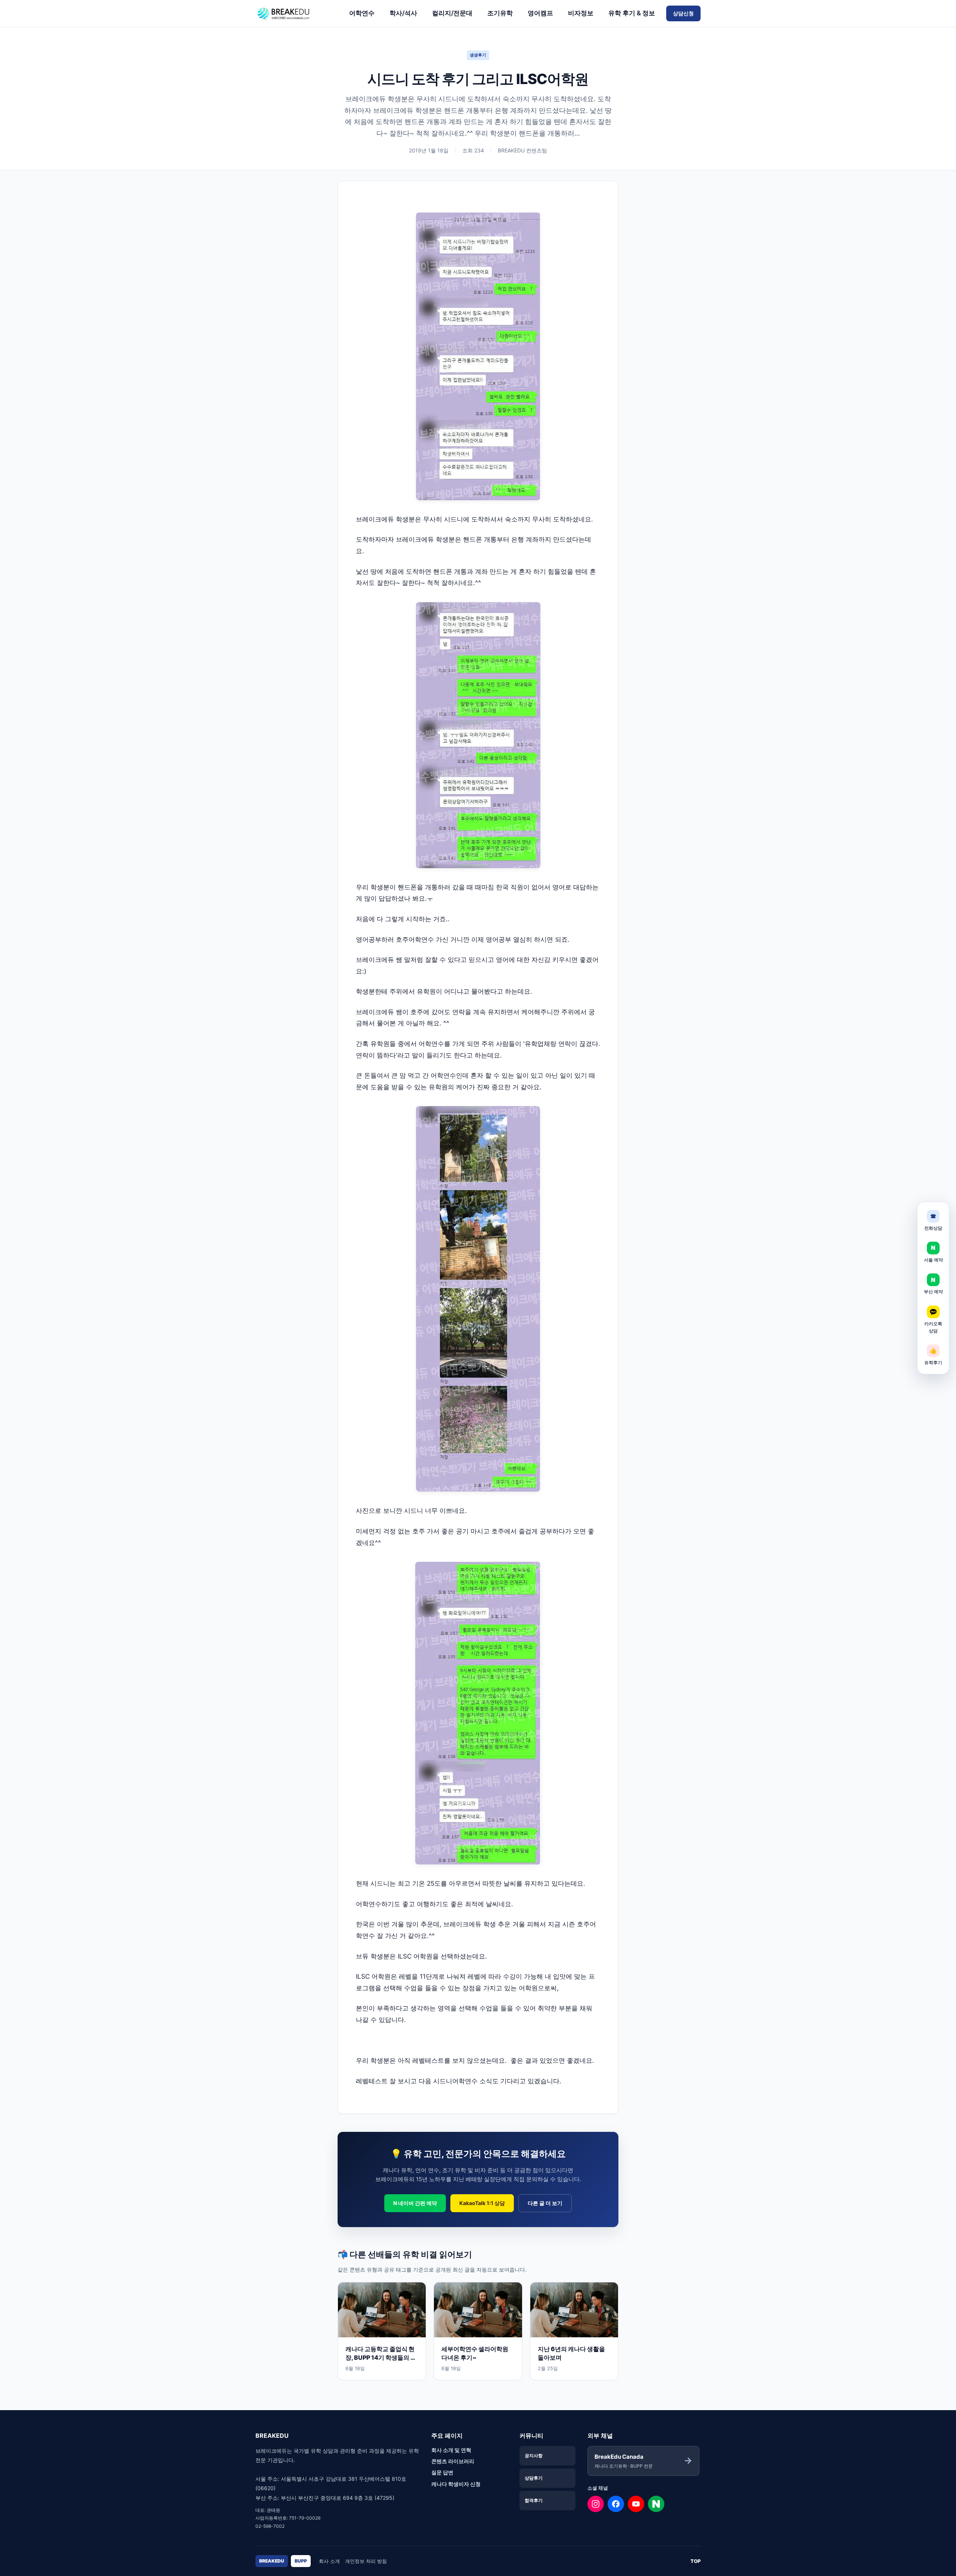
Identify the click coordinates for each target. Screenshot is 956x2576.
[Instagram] (596, 2504)
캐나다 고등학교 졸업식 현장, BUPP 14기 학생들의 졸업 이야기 (381, 2357)
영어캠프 (540, 13)
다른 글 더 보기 (545, 2203)
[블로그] (656, 2504)
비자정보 (581, 13)
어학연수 (362, 13)
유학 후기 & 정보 (632, 13)
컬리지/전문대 (452, 13)
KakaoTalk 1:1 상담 (482, 2203)
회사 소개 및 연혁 (451, 2450)
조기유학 (500, 13)
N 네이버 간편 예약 (415, 2203)
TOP (696, 2561)
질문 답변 (442, 2472)
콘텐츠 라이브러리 (453, 2461)
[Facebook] (616, 2504)
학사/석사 (403, 13)
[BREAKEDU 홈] (297, 13)
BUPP (301, 2561)
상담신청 (683, 13)
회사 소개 (329, 2561)
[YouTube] (636, 2504)
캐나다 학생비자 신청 (456, 2484)
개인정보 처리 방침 (366, 2561)
